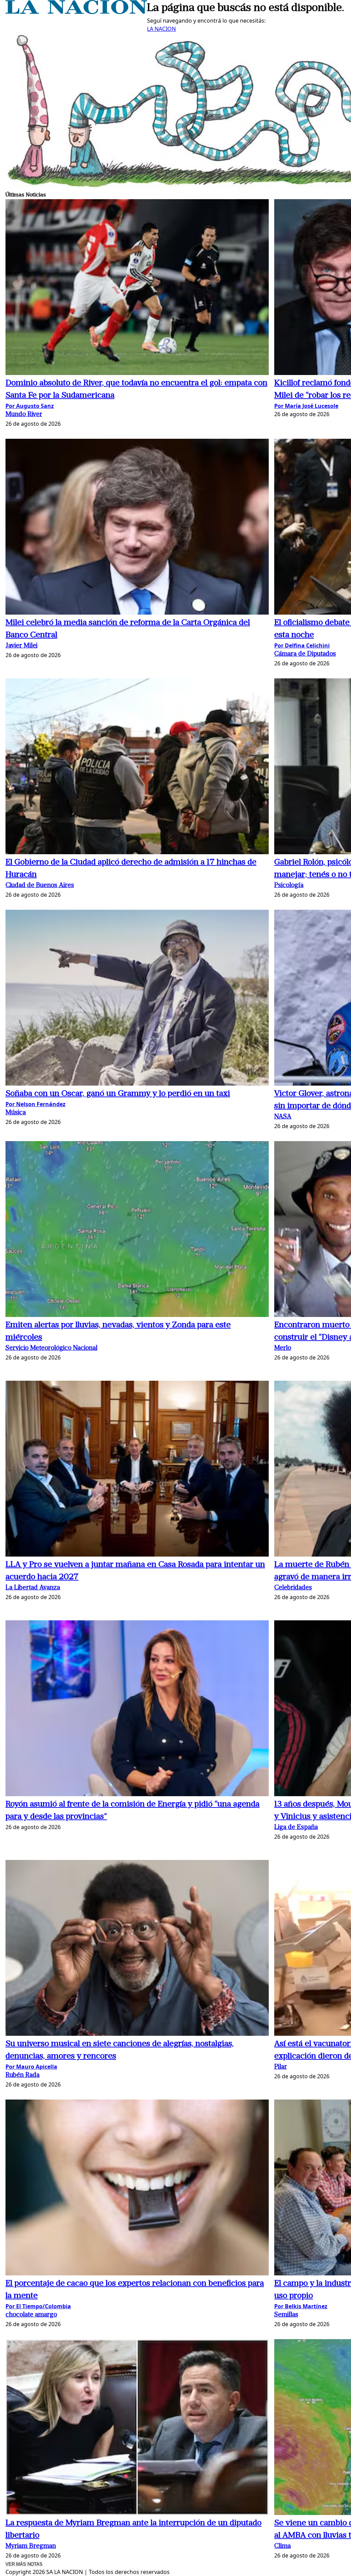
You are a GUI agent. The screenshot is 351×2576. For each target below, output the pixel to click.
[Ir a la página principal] (76, 12)
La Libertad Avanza (33, 1588)
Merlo (283, 1348)
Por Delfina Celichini (302, 645)
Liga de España (296, 1828)
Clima (282, 2546)
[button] (137, 288)
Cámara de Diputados (305, 654)
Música (16, 1113)
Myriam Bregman (31, 2546)
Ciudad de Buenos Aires (40, 886)
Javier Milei (21, 646)
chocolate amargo (31, 2315)
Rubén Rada (22, 2075)
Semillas (286, 2315)
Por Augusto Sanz (30, 406)
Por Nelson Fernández (35, 1104)
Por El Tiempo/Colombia (38, 2306)
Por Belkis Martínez (301, 2306)
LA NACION (161, 29)
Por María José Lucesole (306, 406)
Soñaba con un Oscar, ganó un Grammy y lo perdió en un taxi (118, 1094)
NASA (283, 1117)
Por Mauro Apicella (31, 2067)
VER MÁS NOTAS (24, 2564)
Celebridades (293, 1588)
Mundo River (24, 415)
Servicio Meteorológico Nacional (51, 1348)
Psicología (289, 886)
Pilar (281, 2067)
